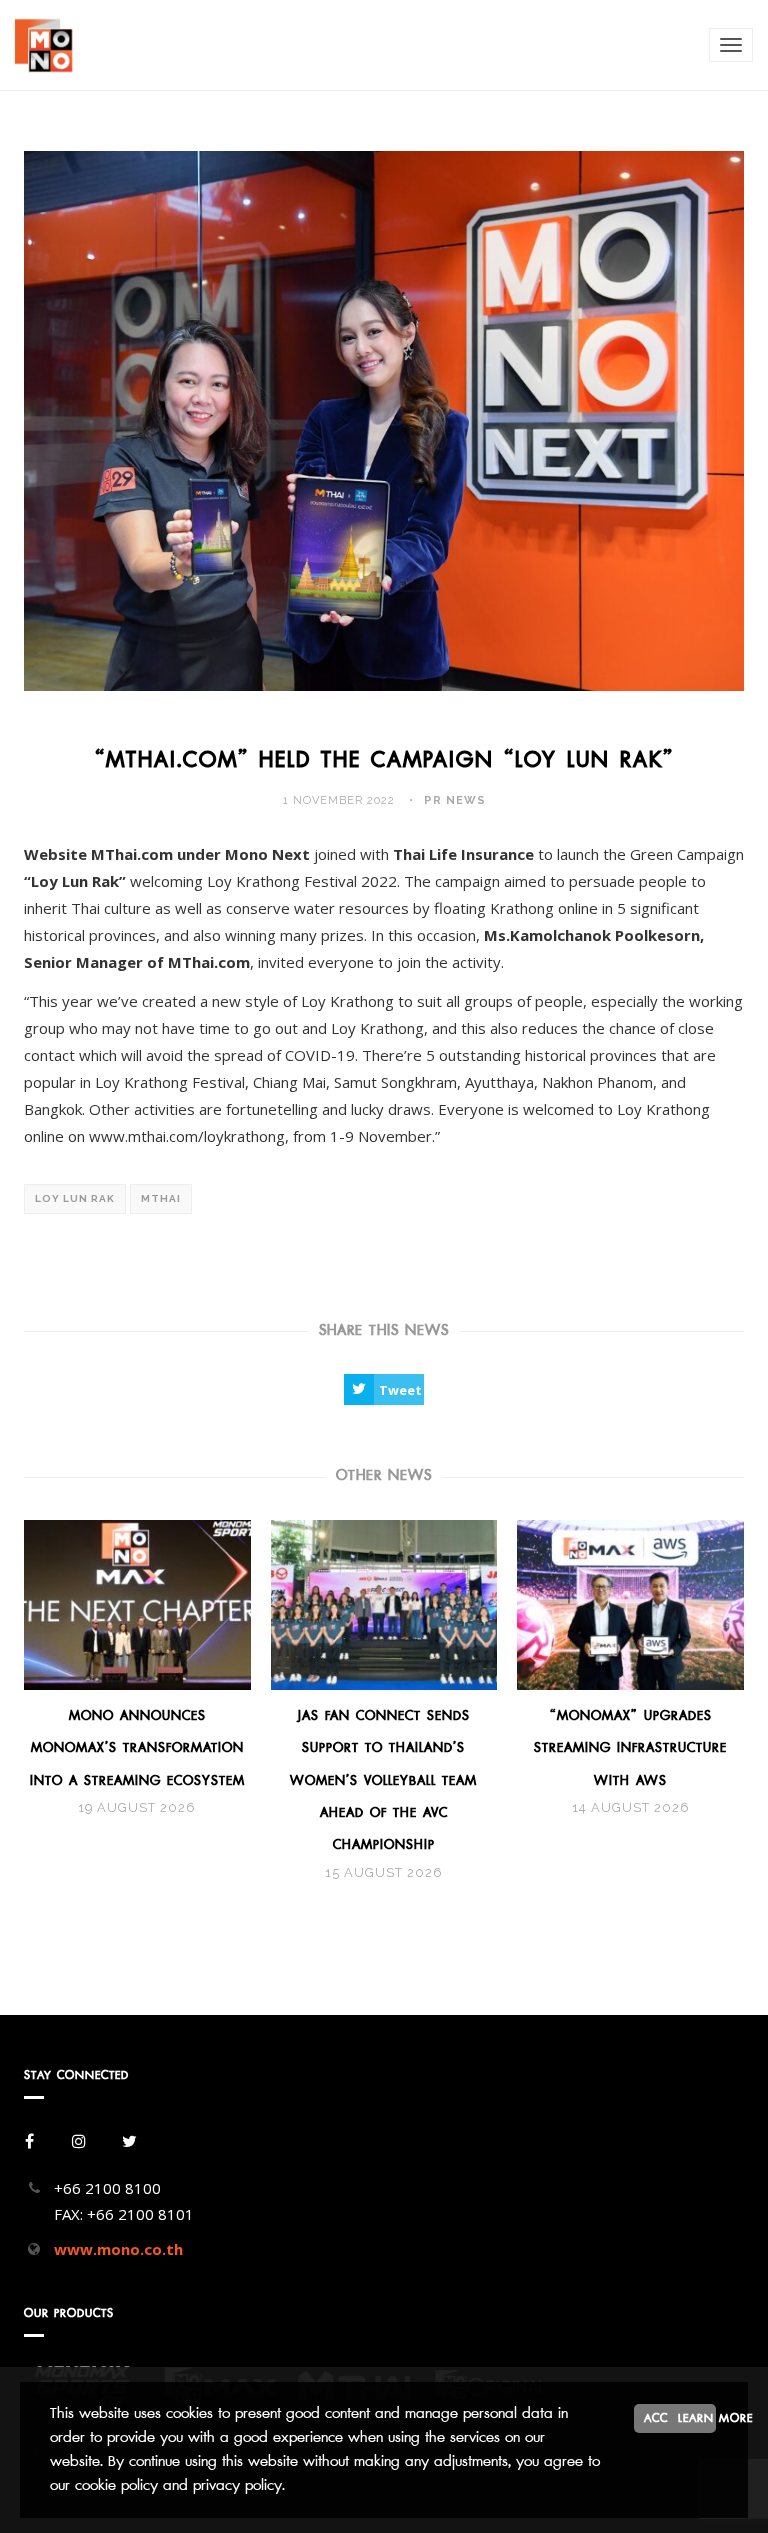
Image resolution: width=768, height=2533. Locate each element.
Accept (665, 2418)
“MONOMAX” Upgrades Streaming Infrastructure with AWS (630, 1748)
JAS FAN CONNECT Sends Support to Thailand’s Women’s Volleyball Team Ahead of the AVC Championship (383, 1780)
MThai (161, 1198)
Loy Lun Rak (75, 1198)
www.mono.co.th (118, 2249)
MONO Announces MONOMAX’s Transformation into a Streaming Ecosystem (137, 1748)
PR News (455, 800)
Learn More (697, 2418)
